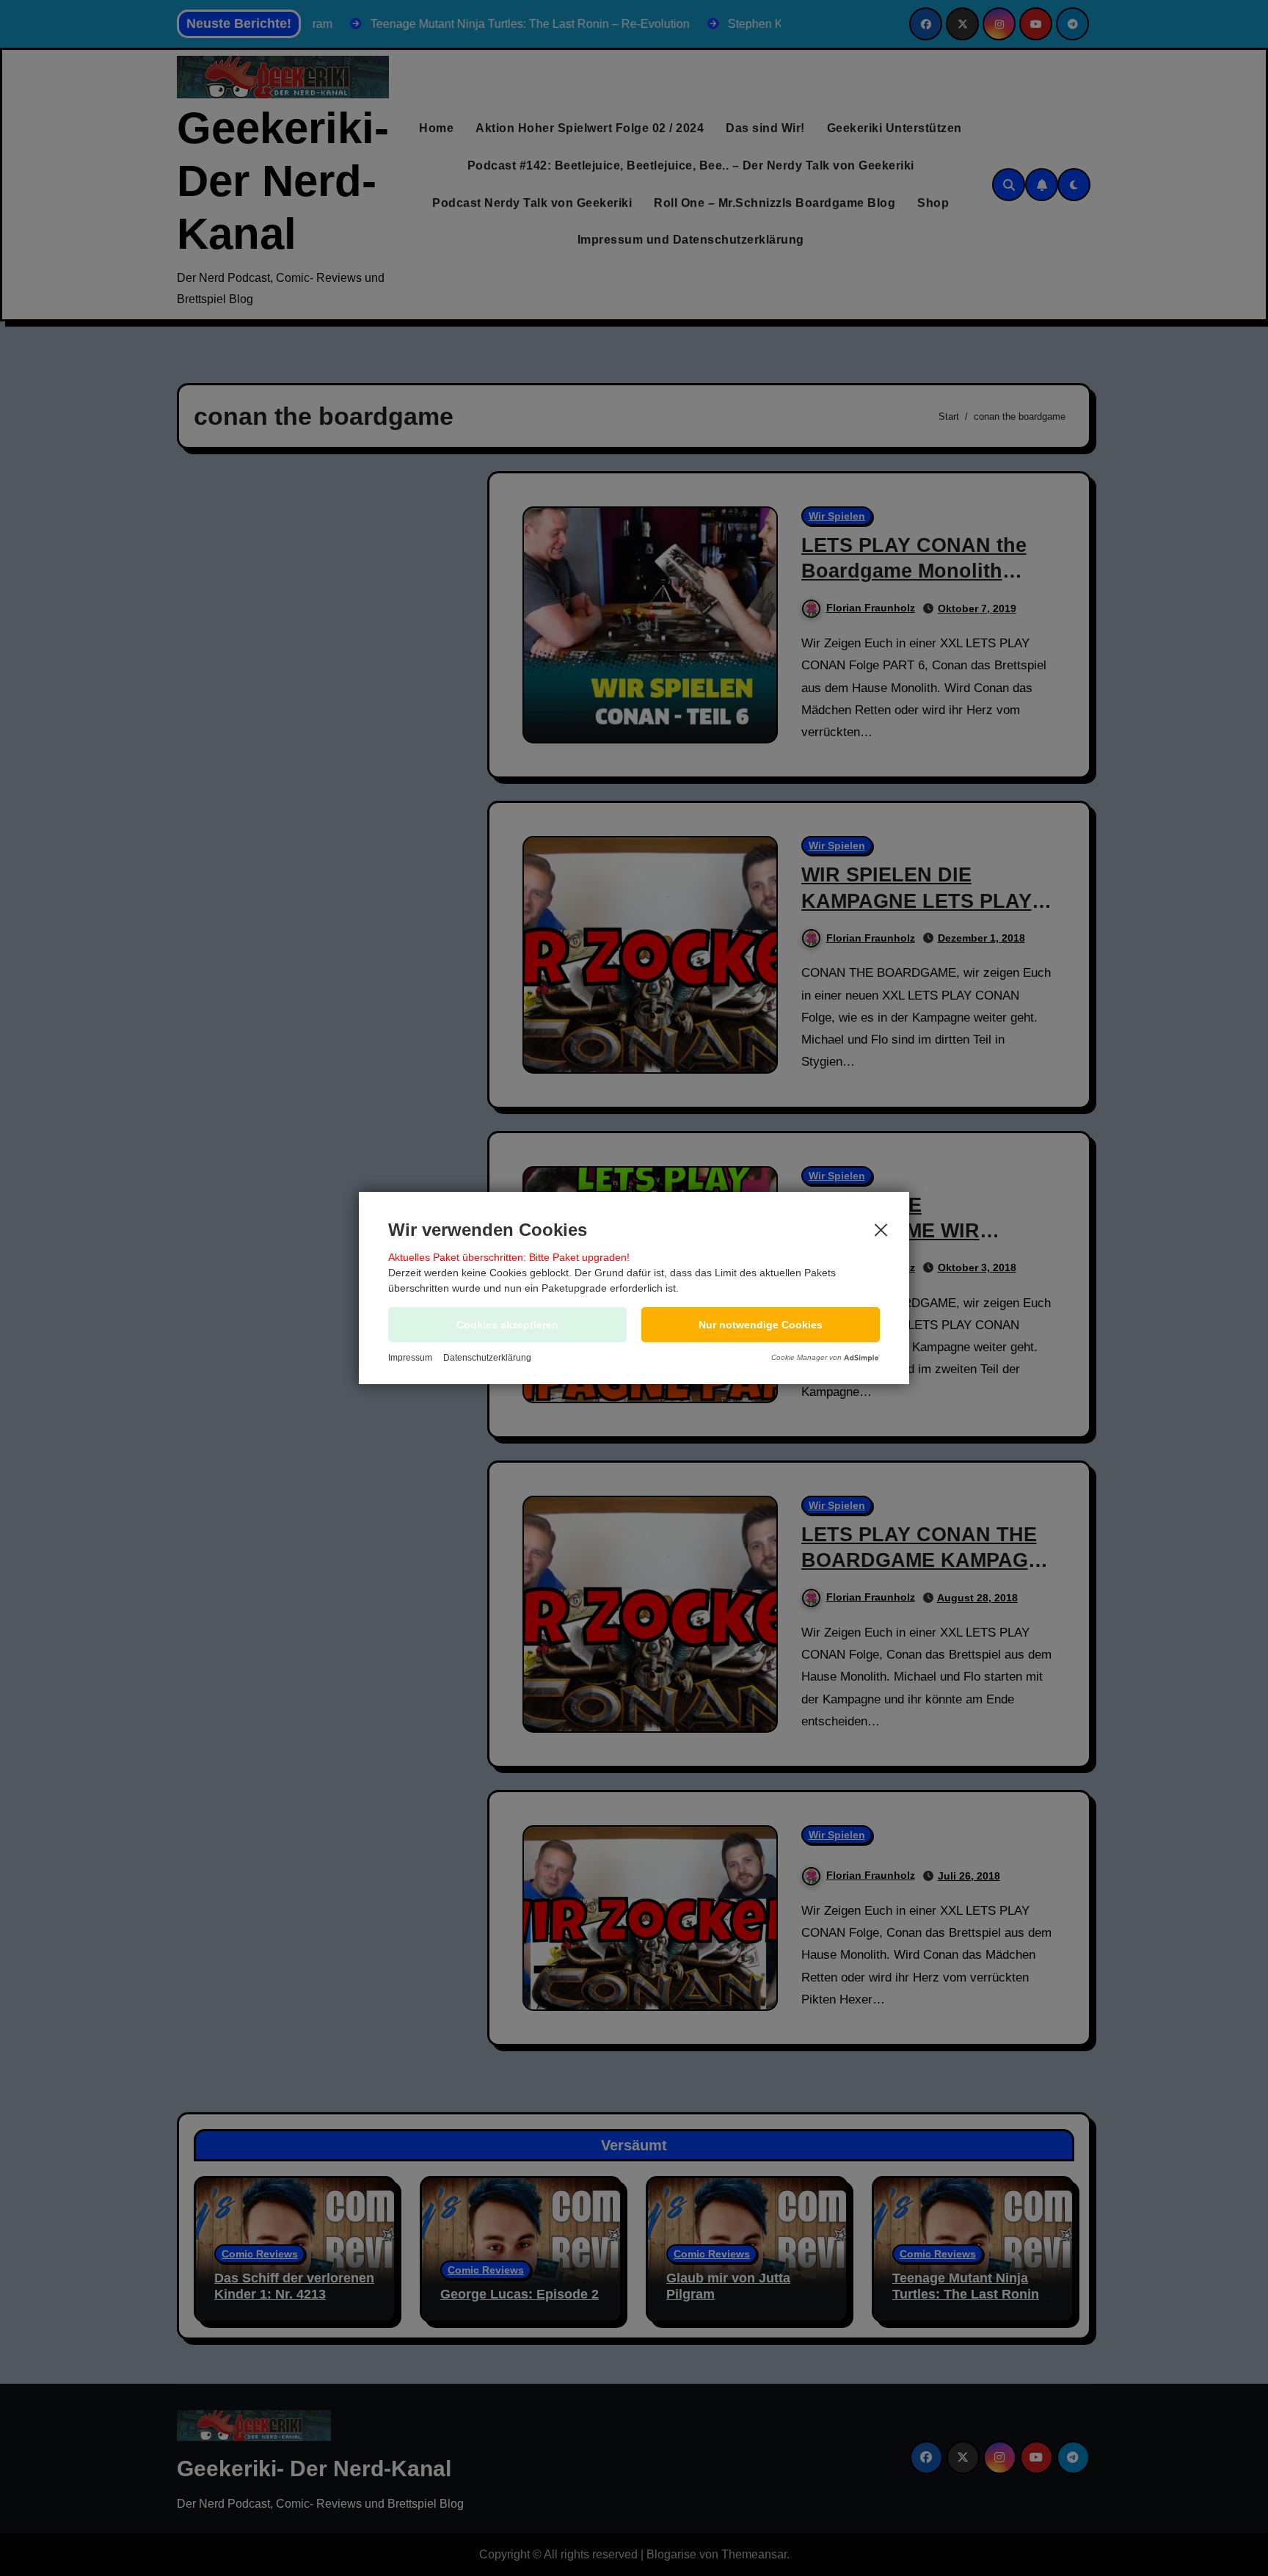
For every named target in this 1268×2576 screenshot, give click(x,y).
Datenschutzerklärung (487, 1358)
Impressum (410, 1358)
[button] (761, 1325)
